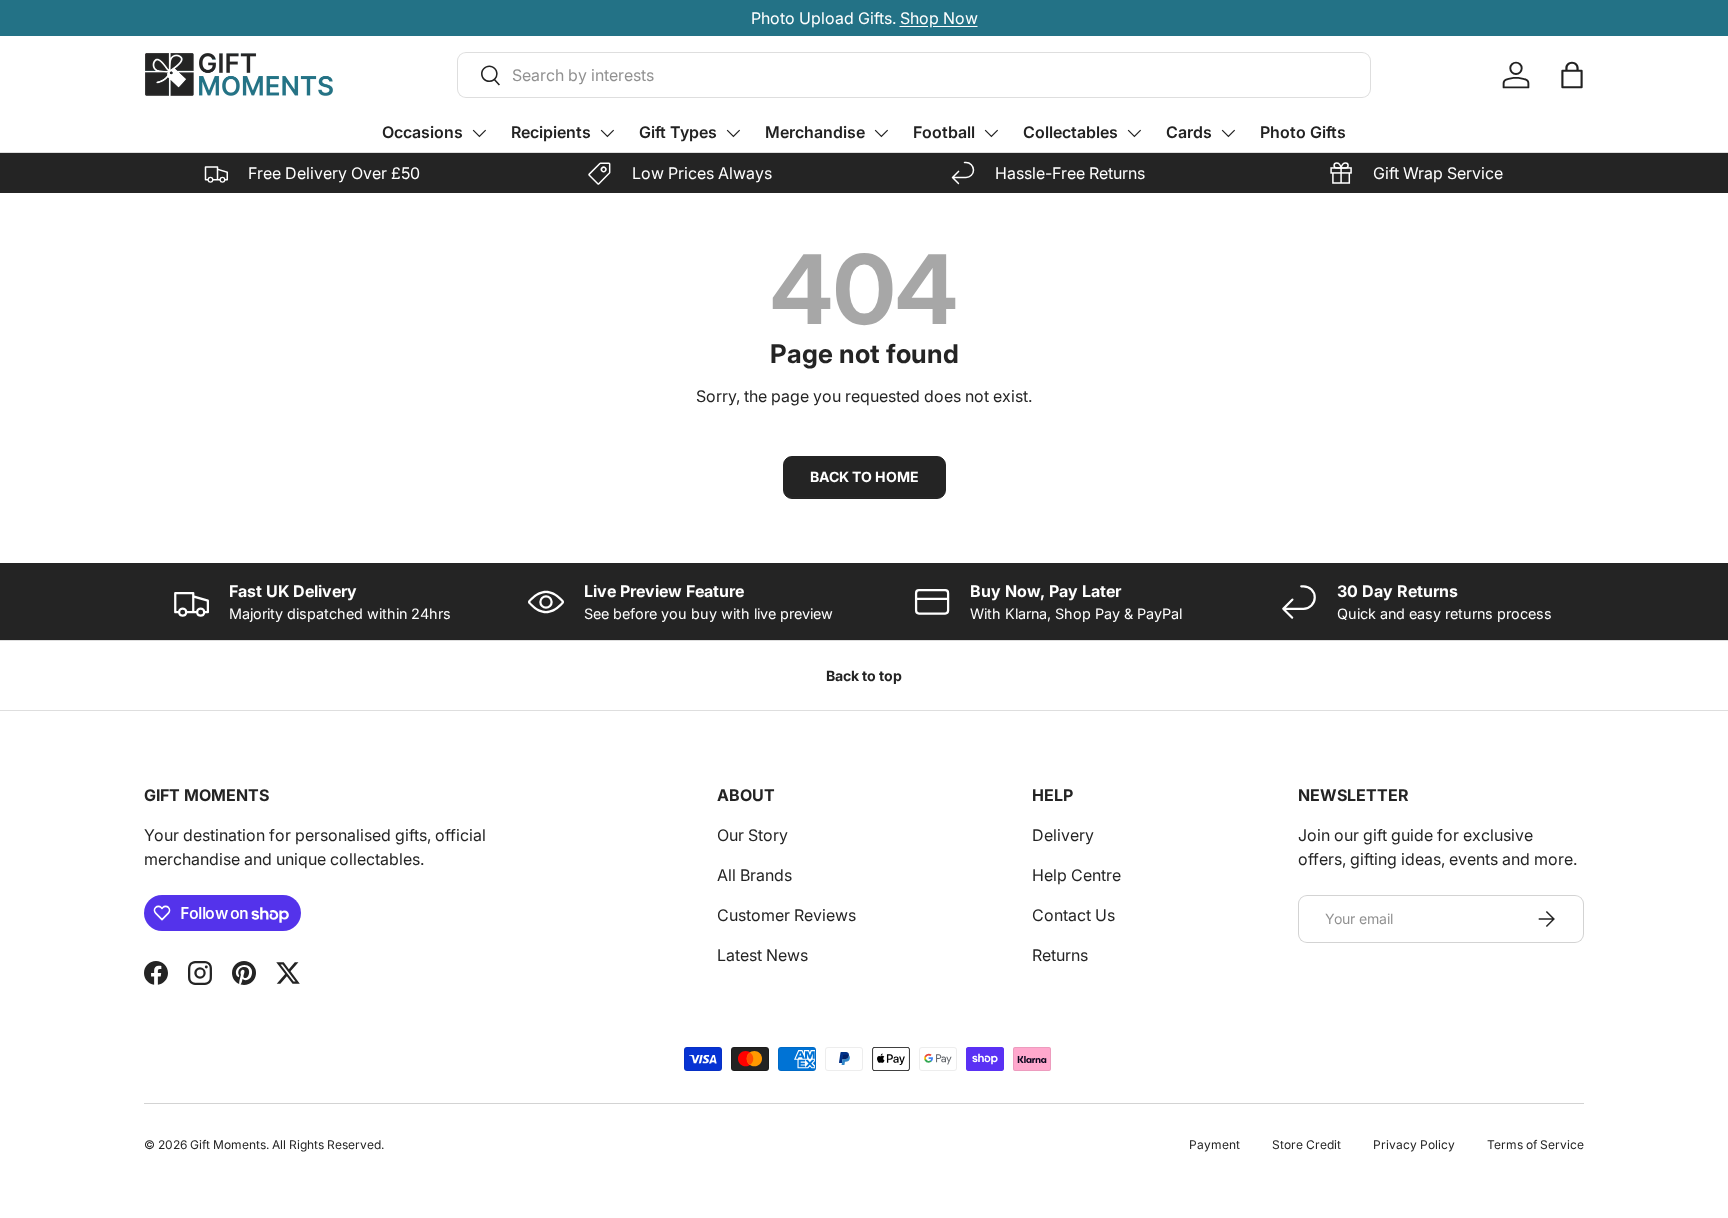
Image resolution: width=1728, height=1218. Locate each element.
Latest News (762, 955)
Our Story (752, 835)
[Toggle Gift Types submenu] (733, 133)
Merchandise (815, 132)
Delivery (1063, 835)
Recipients (551, 132)
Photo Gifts (1303, 132)
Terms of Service (1535, 1144)
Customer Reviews (786, 915)
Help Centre (1076, 875)
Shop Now (939, 18)
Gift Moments (228, 1144)
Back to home (864, 476)
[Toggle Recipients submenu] (607, 133)
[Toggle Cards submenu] (1228, 133)
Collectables (1070, 132)
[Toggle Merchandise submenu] (881, 133)
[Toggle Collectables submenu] (1134, 133)
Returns (1060, 955)
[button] (1572, 75)
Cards (1189, 132)
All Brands (754, 875)
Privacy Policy (1414, 1144)
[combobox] (914, 75)
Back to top (864, 675)
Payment (1214, 1144)
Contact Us (1073, 915)
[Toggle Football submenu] (991, 133)
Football (944, 132)
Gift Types (678, 132)
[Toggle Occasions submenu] (479, 133)
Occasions (422, 132)
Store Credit (1306, 1144)
